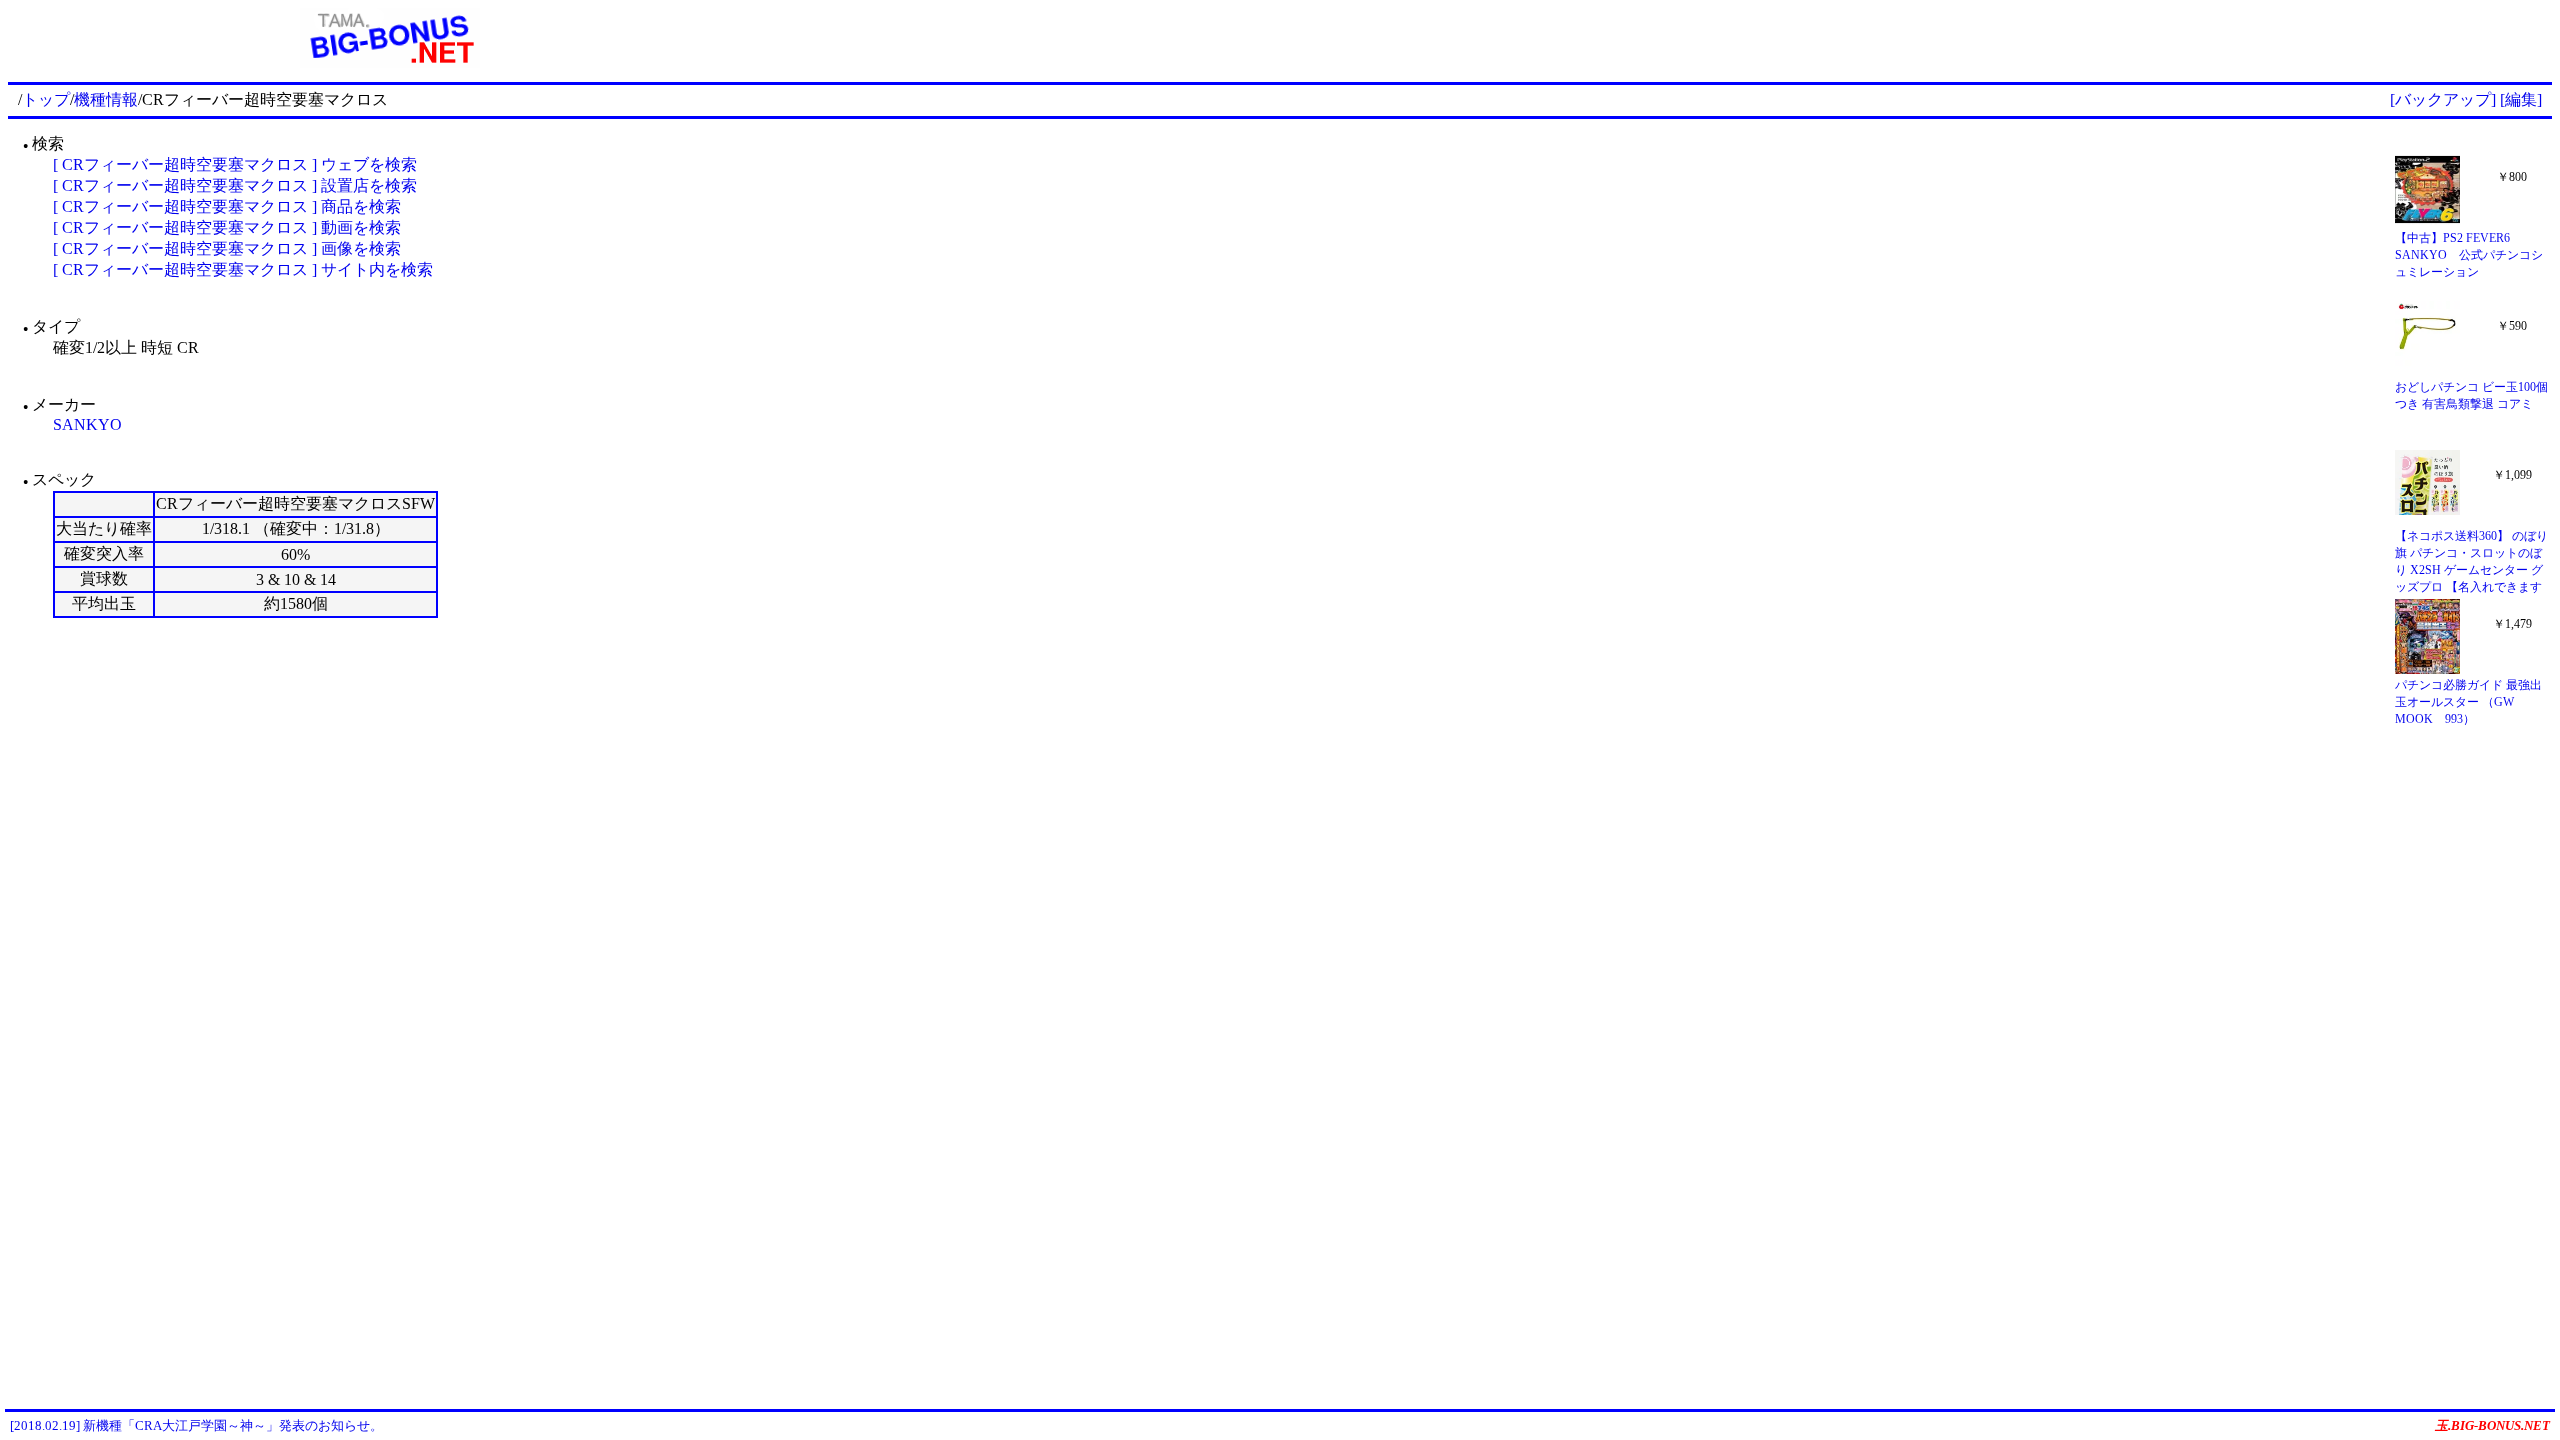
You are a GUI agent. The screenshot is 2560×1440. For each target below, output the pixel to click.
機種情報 (106, 99)
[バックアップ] (2443, 99)
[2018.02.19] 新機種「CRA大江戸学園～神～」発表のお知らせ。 (196, 1425)
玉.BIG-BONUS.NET (2492, 1425)
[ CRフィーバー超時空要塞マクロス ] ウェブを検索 (235, 164)
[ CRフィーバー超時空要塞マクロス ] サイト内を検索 (243, 269)
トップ (46, 99)
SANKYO (87, 424)
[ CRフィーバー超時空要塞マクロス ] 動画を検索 (227, 227)
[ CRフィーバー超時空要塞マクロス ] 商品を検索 (227, 206)
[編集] (2521, 99)
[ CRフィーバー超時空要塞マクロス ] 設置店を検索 (235, 185)
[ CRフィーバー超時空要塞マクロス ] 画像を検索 (227, 248)
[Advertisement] (1662, 38)
